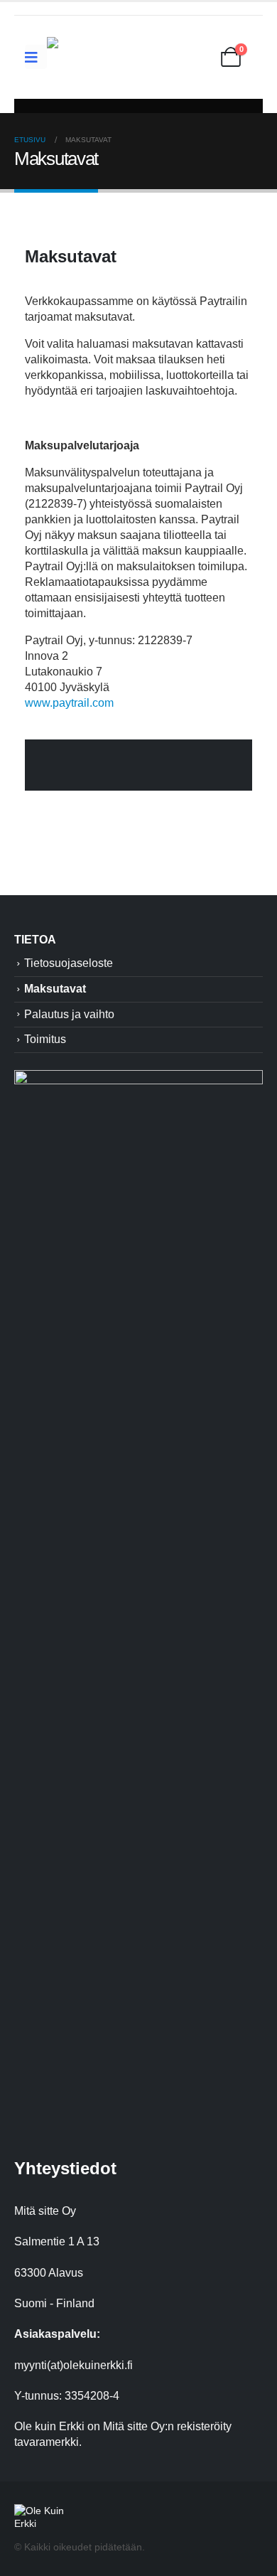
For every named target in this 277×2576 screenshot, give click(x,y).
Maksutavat (55, 989)
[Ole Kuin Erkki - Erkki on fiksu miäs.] (118, 57)
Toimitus (45, 1039)
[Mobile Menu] (36, 57)
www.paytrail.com (71, 703)
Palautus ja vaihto (69, 1014)
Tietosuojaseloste (69, 963)
